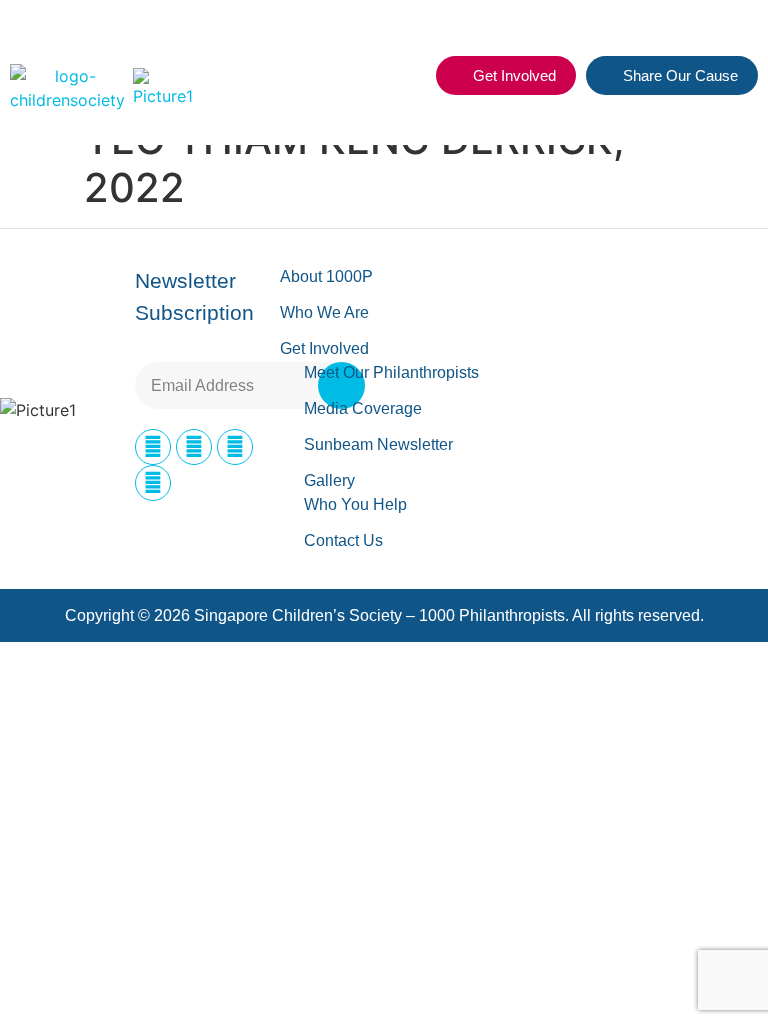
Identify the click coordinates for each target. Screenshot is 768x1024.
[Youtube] (153, 483)
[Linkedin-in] (235, 447)
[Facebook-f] (153, 447)
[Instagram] (194, 447)
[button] (409, 76)
